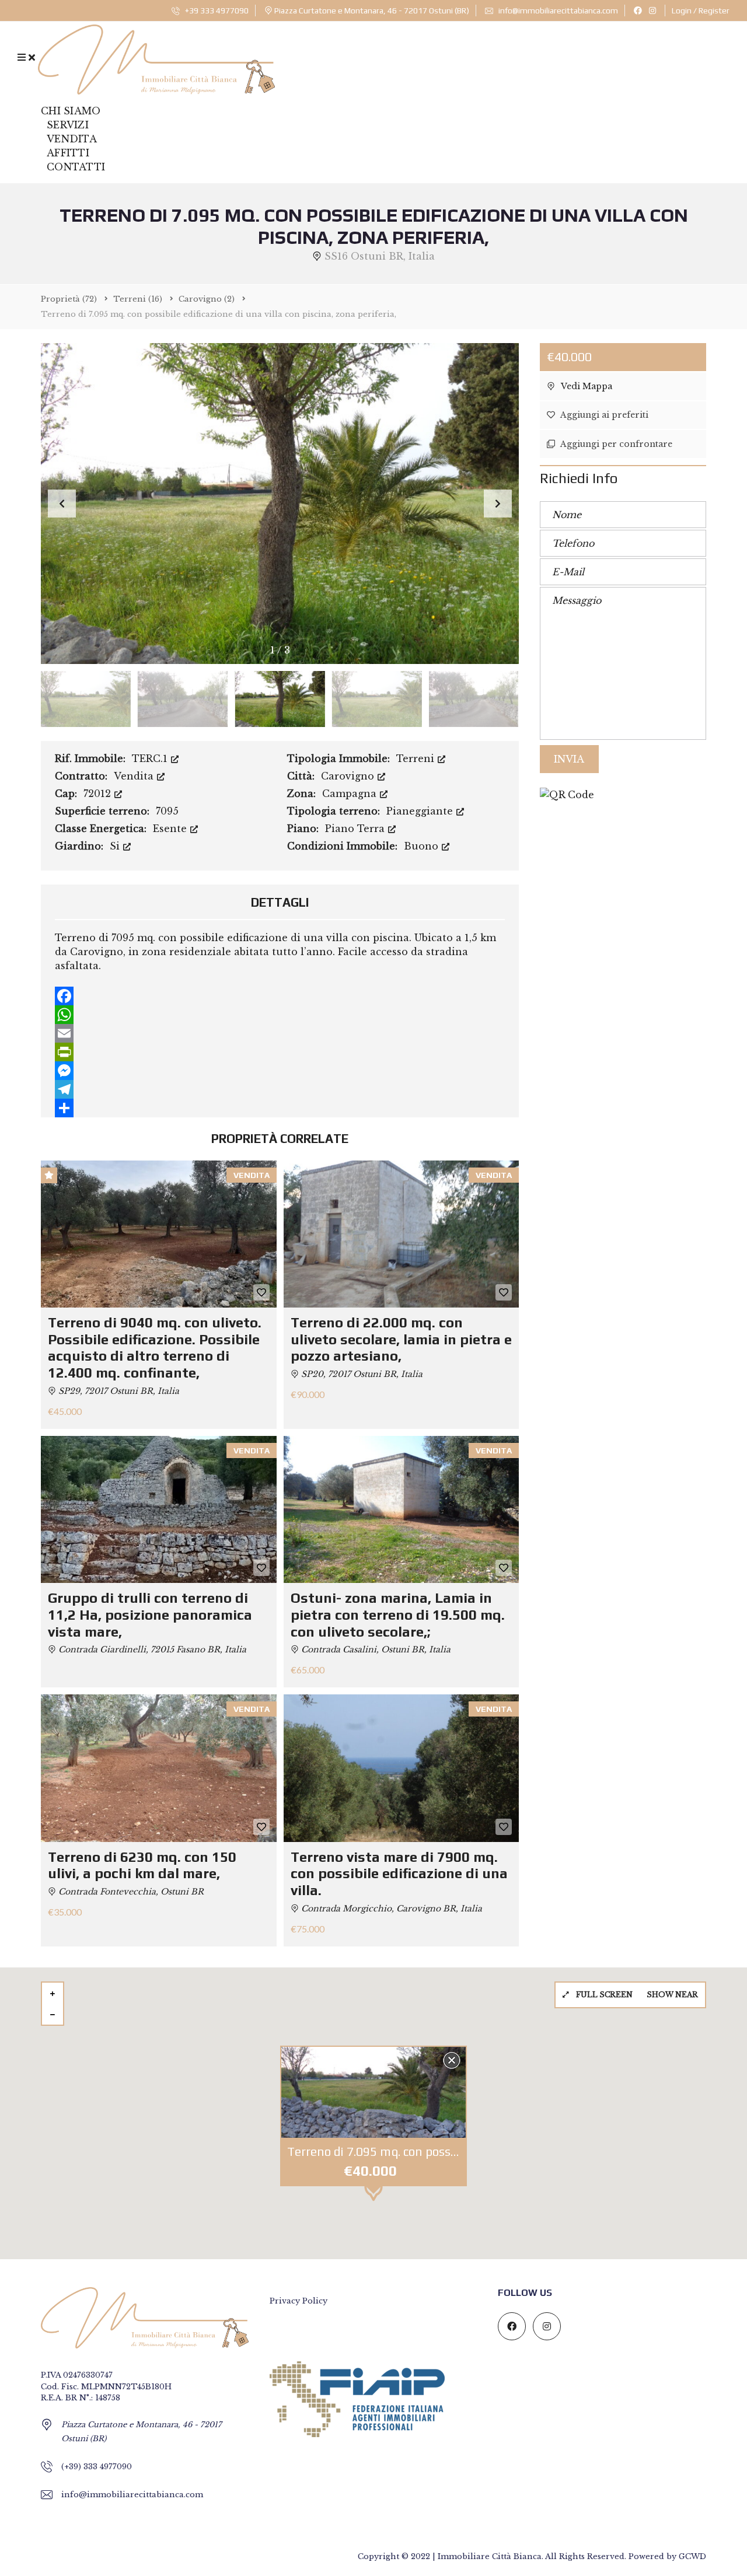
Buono (423, 846)
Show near (672, 1995)
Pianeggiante (421, 811)
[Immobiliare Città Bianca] (156, 57)
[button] (498, 504)
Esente (171, 829)
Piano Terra (356, 829)
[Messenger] (280, 1071)
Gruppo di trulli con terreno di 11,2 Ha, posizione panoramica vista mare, (150, 1615)
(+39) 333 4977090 (97, 2467)
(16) (138, 299)
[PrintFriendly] (280, 1052)
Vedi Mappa (585, 386)
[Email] (280, 1033)
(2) (207, 299)
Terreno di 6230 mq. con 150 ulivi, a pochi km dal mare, (142, 1865)
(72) (69, 299)
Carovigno (349, 776)
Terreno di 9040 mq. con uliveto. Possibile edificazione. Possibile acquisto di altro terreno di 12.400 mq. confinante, (155, 1348)
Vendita (135, 776)
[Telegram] (280, 1089)
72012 (99, 794)
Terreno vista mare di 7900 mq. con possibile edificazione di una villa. (399, 1874)
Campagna (351, 794)
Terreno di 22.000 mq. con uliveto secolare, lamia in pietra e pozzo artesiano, (401, 1339)
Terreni (417, 759)
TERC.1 (151, 759)
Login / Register (701, 11)
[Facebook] (280, 996)
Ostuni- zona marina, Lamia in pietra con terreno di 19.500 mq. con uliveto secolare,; (398, 1615)
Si (116, 846)
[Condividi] (280, 1108)
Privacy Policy (299, 2301)
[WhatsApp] (280, 1015)
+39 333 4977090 (216, 11)
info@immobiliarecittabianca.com (557, 11)
